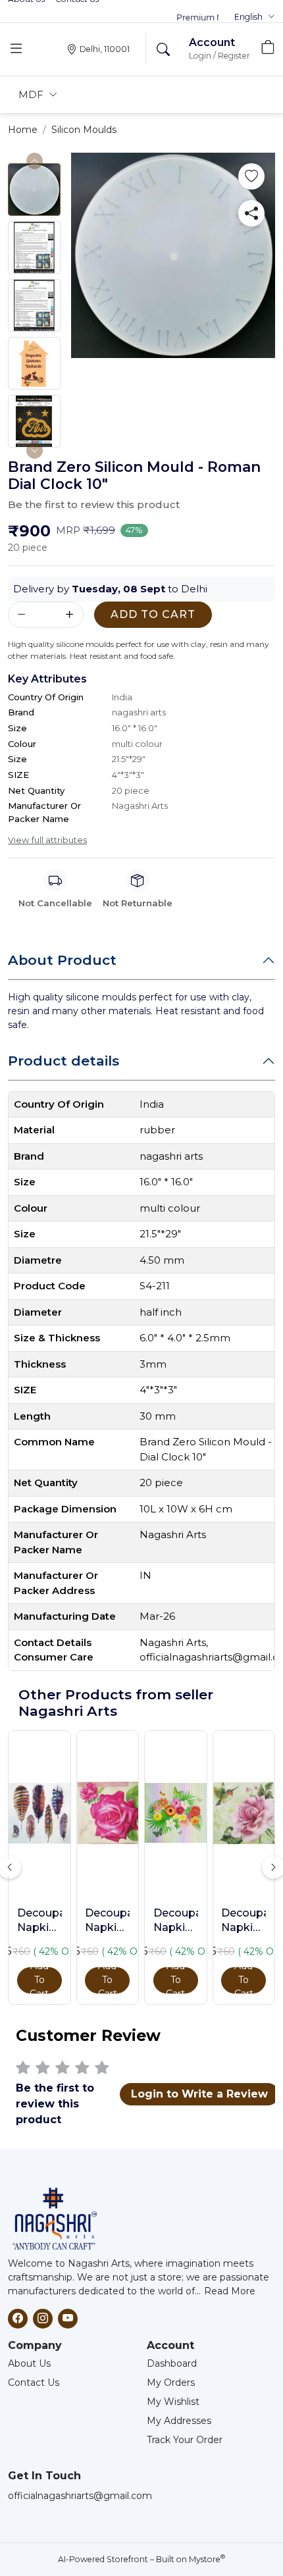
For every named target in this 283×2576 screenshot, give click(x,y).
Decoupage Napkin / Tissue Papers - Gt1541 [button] (244, 1921)
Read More (230, 2291)
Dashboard (172, 2363)
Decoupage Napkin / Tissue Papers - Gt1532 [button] (176, 1921)
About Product (62, 960)
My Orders (171, 2383)
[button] (255, 17)
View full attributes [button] (47, 840)
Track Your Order (185, 2440)
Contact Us (34, 2383)
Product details (64, 1061)
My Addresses (179, 2421)
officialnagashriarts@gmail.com (80, 2496)
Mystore (207, 2559)
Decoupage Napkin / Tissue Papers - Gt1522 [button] (39, 1921)
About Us (29, 2363)
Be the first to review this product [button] (94, 504)
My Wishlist (173, 2402)
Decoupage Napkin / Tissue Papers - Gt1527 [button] (107, 1921)
